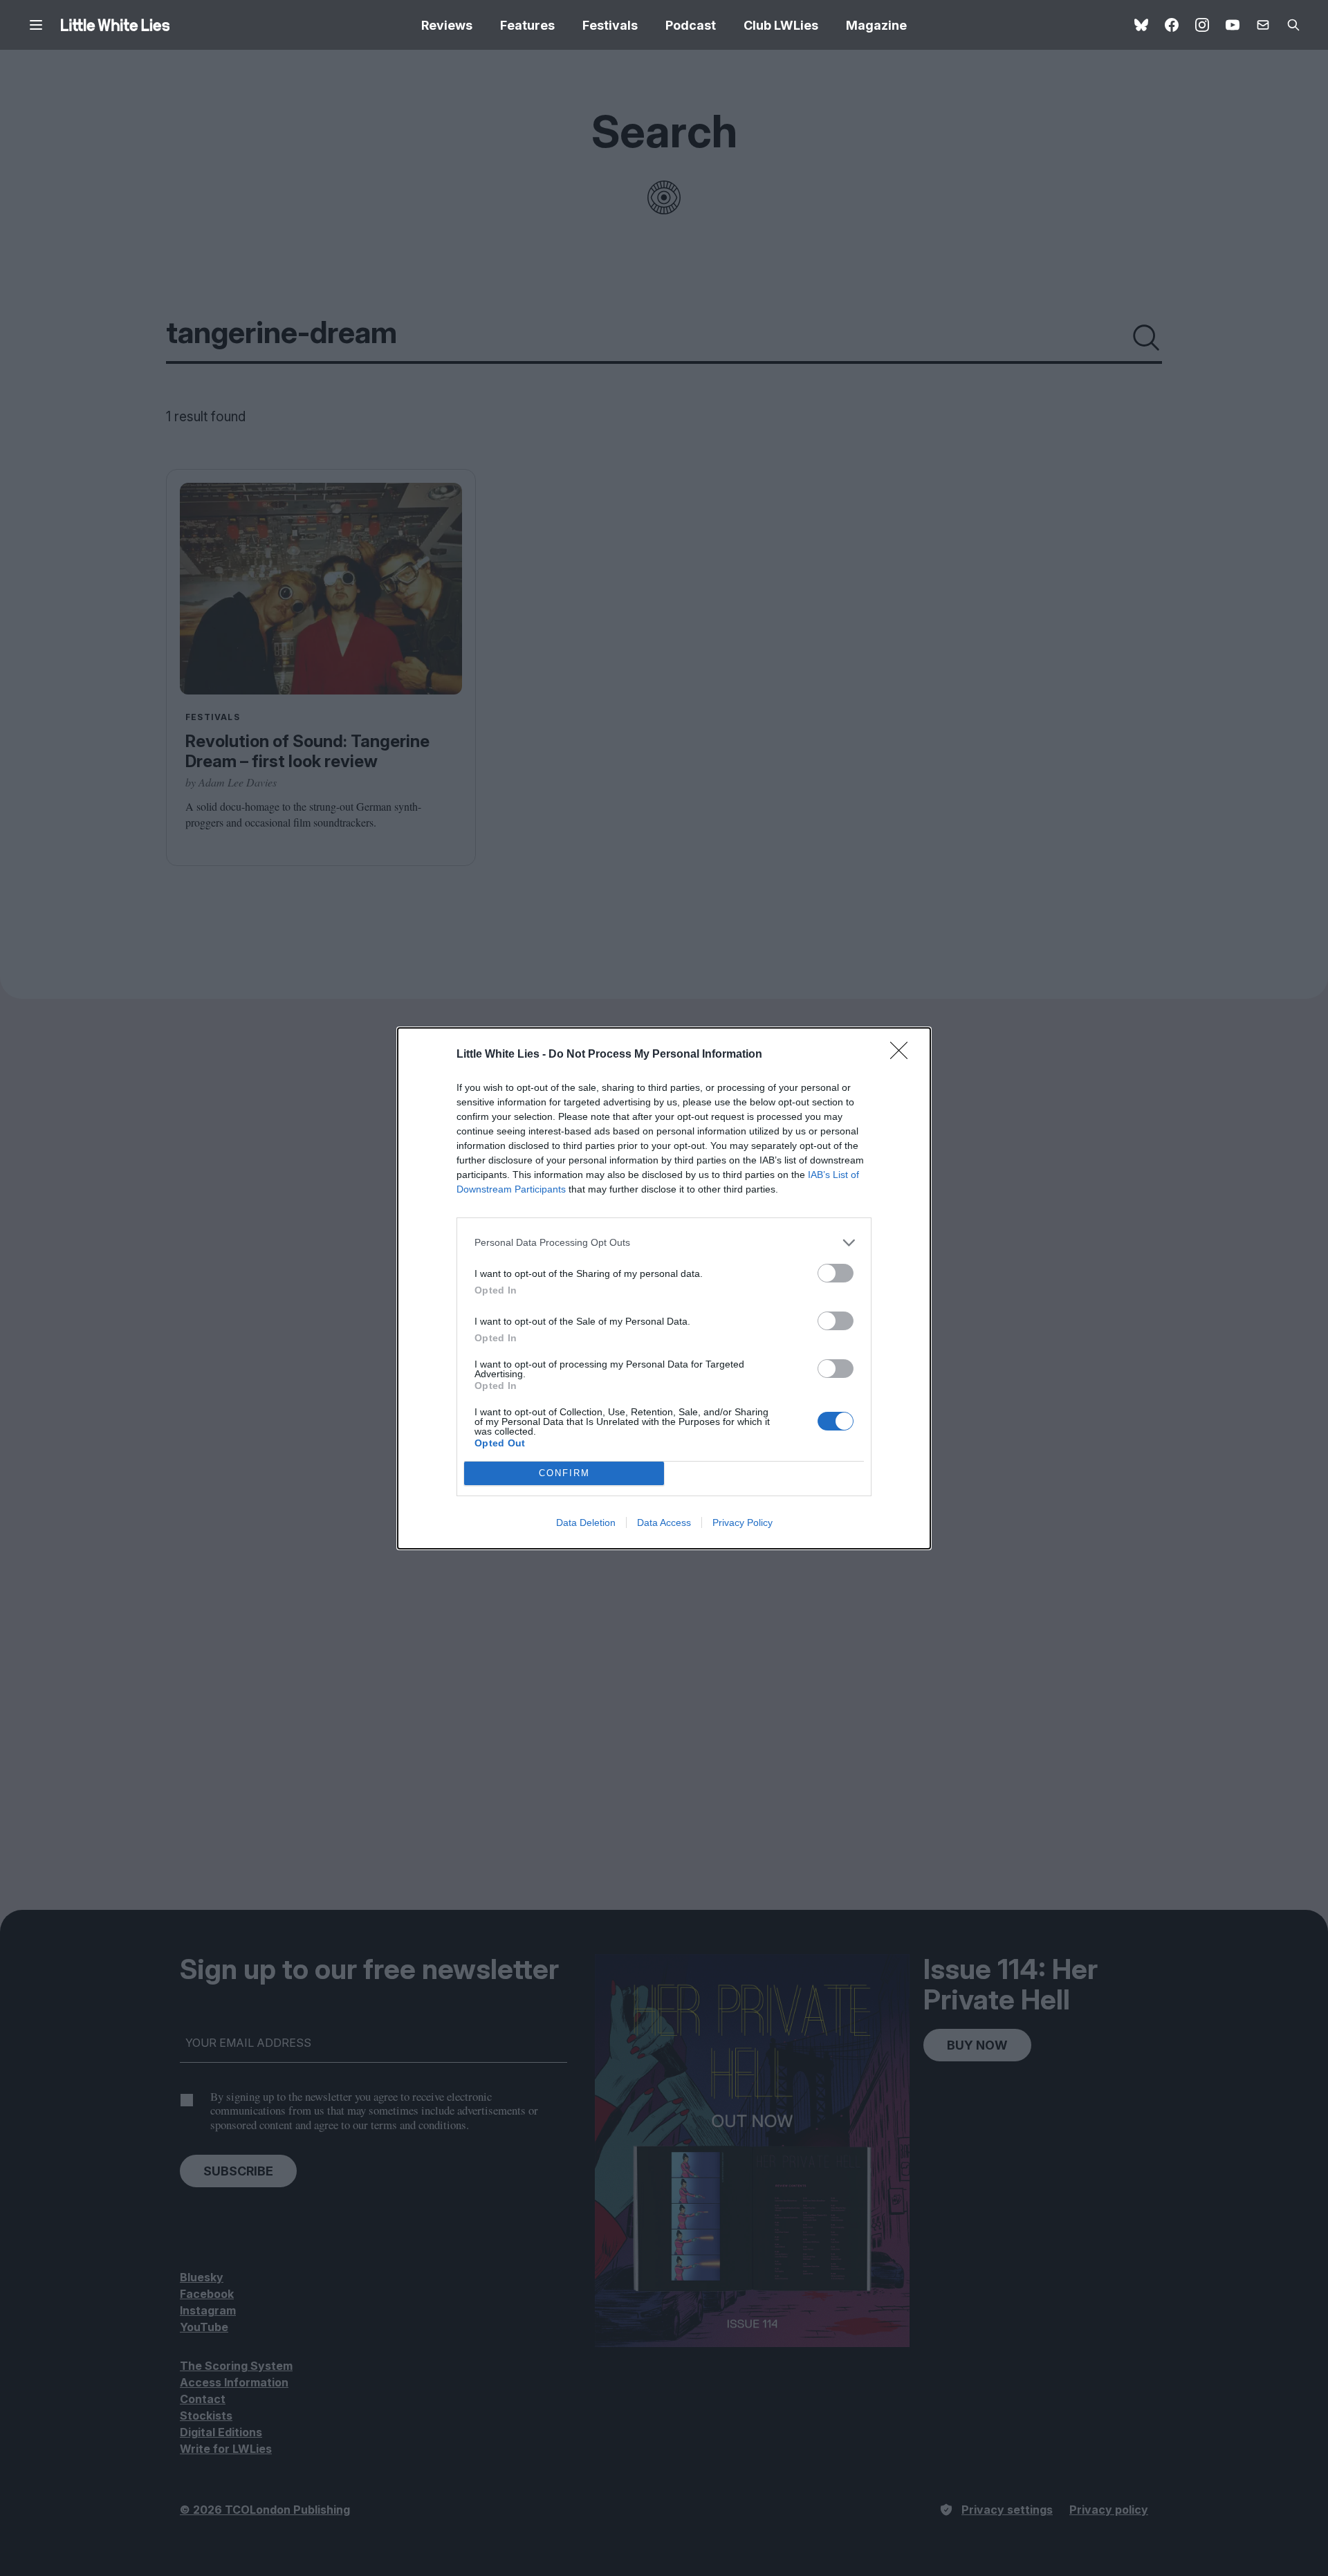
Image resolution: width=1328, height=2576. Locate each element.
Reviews (447, 25)
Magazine (876, 25)
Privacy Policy (743, 1522)
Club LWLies (781, 25)
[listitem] (664, 1243)
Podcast (691, 25)
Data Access (664, 1522)
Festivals (610, 25)
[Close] (903, 1055)
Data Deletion (586, 1522)
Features (527, 25)
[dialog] (664, 1288)
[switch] (836, 1273)
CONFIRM (564, 1473)
